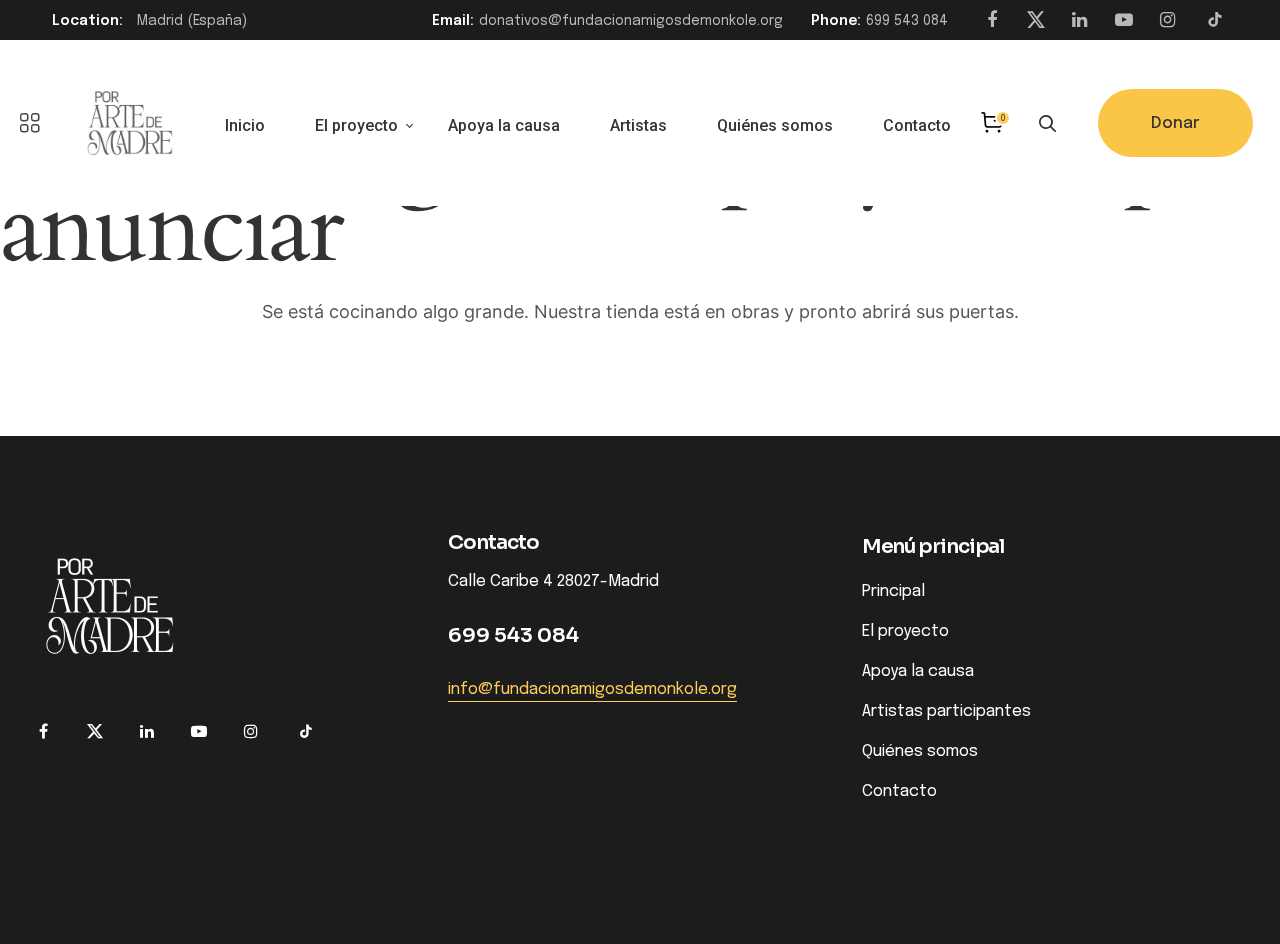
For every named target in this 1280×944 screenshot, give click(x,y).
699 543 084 (907, 21)
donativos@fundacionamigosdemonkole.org (631, 21)
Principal (893, 591)
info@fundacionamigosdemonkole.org (592, 690)
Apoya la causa (504, 125)
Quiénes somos (775, 125)
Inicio (245, 125)
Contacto (917, 125)
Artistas (638, 125)
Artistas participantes (946, 711)
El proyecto (356, 125)
